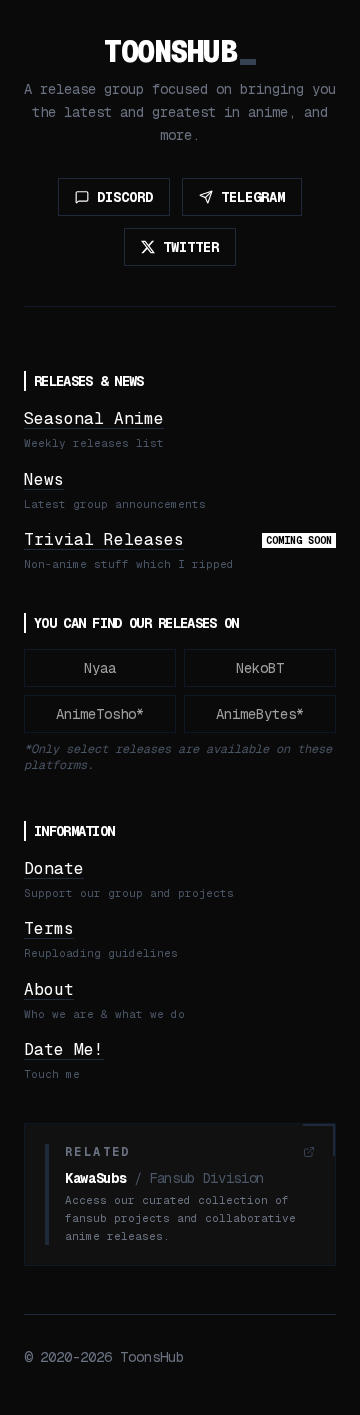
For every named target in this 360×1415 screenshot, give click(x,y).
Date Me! (64, 1049)
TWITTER (191, 247)
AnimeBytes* (260, 714)
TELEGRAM (253, 197)
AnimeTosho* (100, 714)
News (44, 479)
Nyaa (100, 668)
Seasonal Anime (94, 418)
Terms (49, 928)
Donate (54, 868)
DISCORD (125, 197)
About (49, 989)
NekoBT (260, 668)
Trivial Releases (104, 539)
